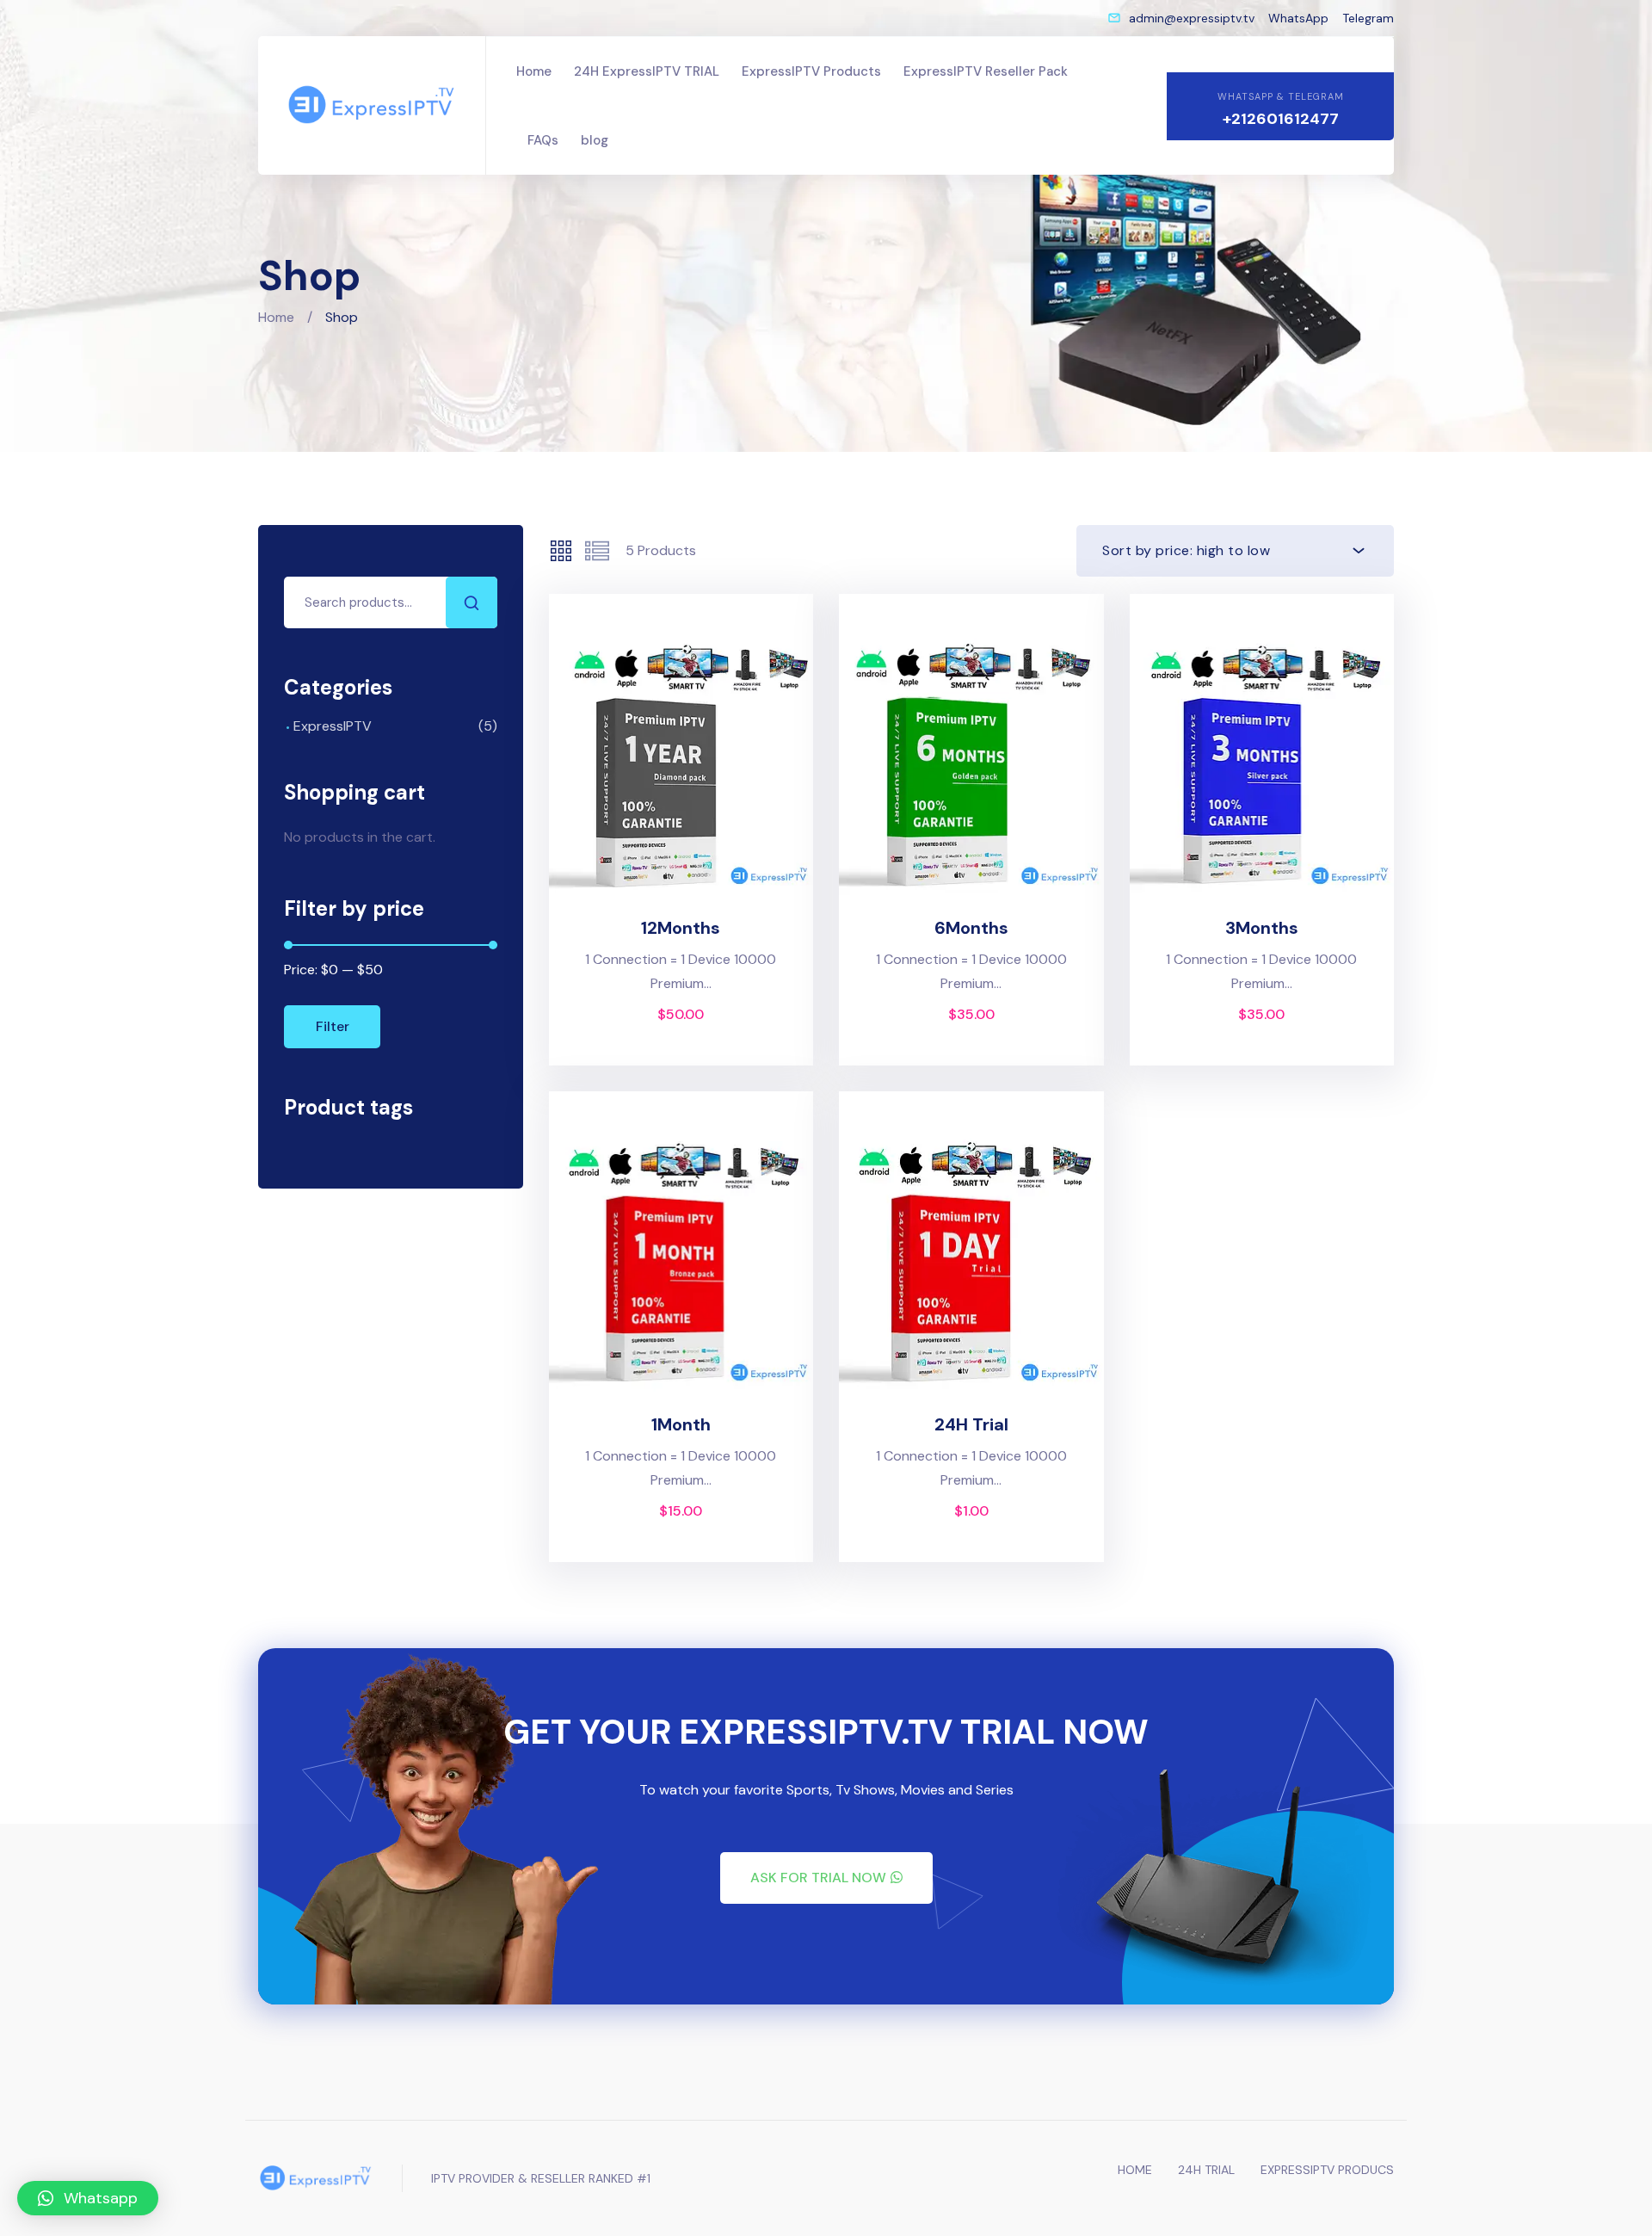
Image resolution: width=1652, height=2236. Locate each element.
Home (276, 317)
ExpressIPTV (333, 726)
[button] (826, 1878)
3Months (1262, 928)
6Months (971, 928)
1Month (681, 1424)
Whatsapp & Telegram (1281, 96)
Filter (333, 1026)
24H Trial (971, 1424)
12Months (681, 928)
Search (472, 602)
